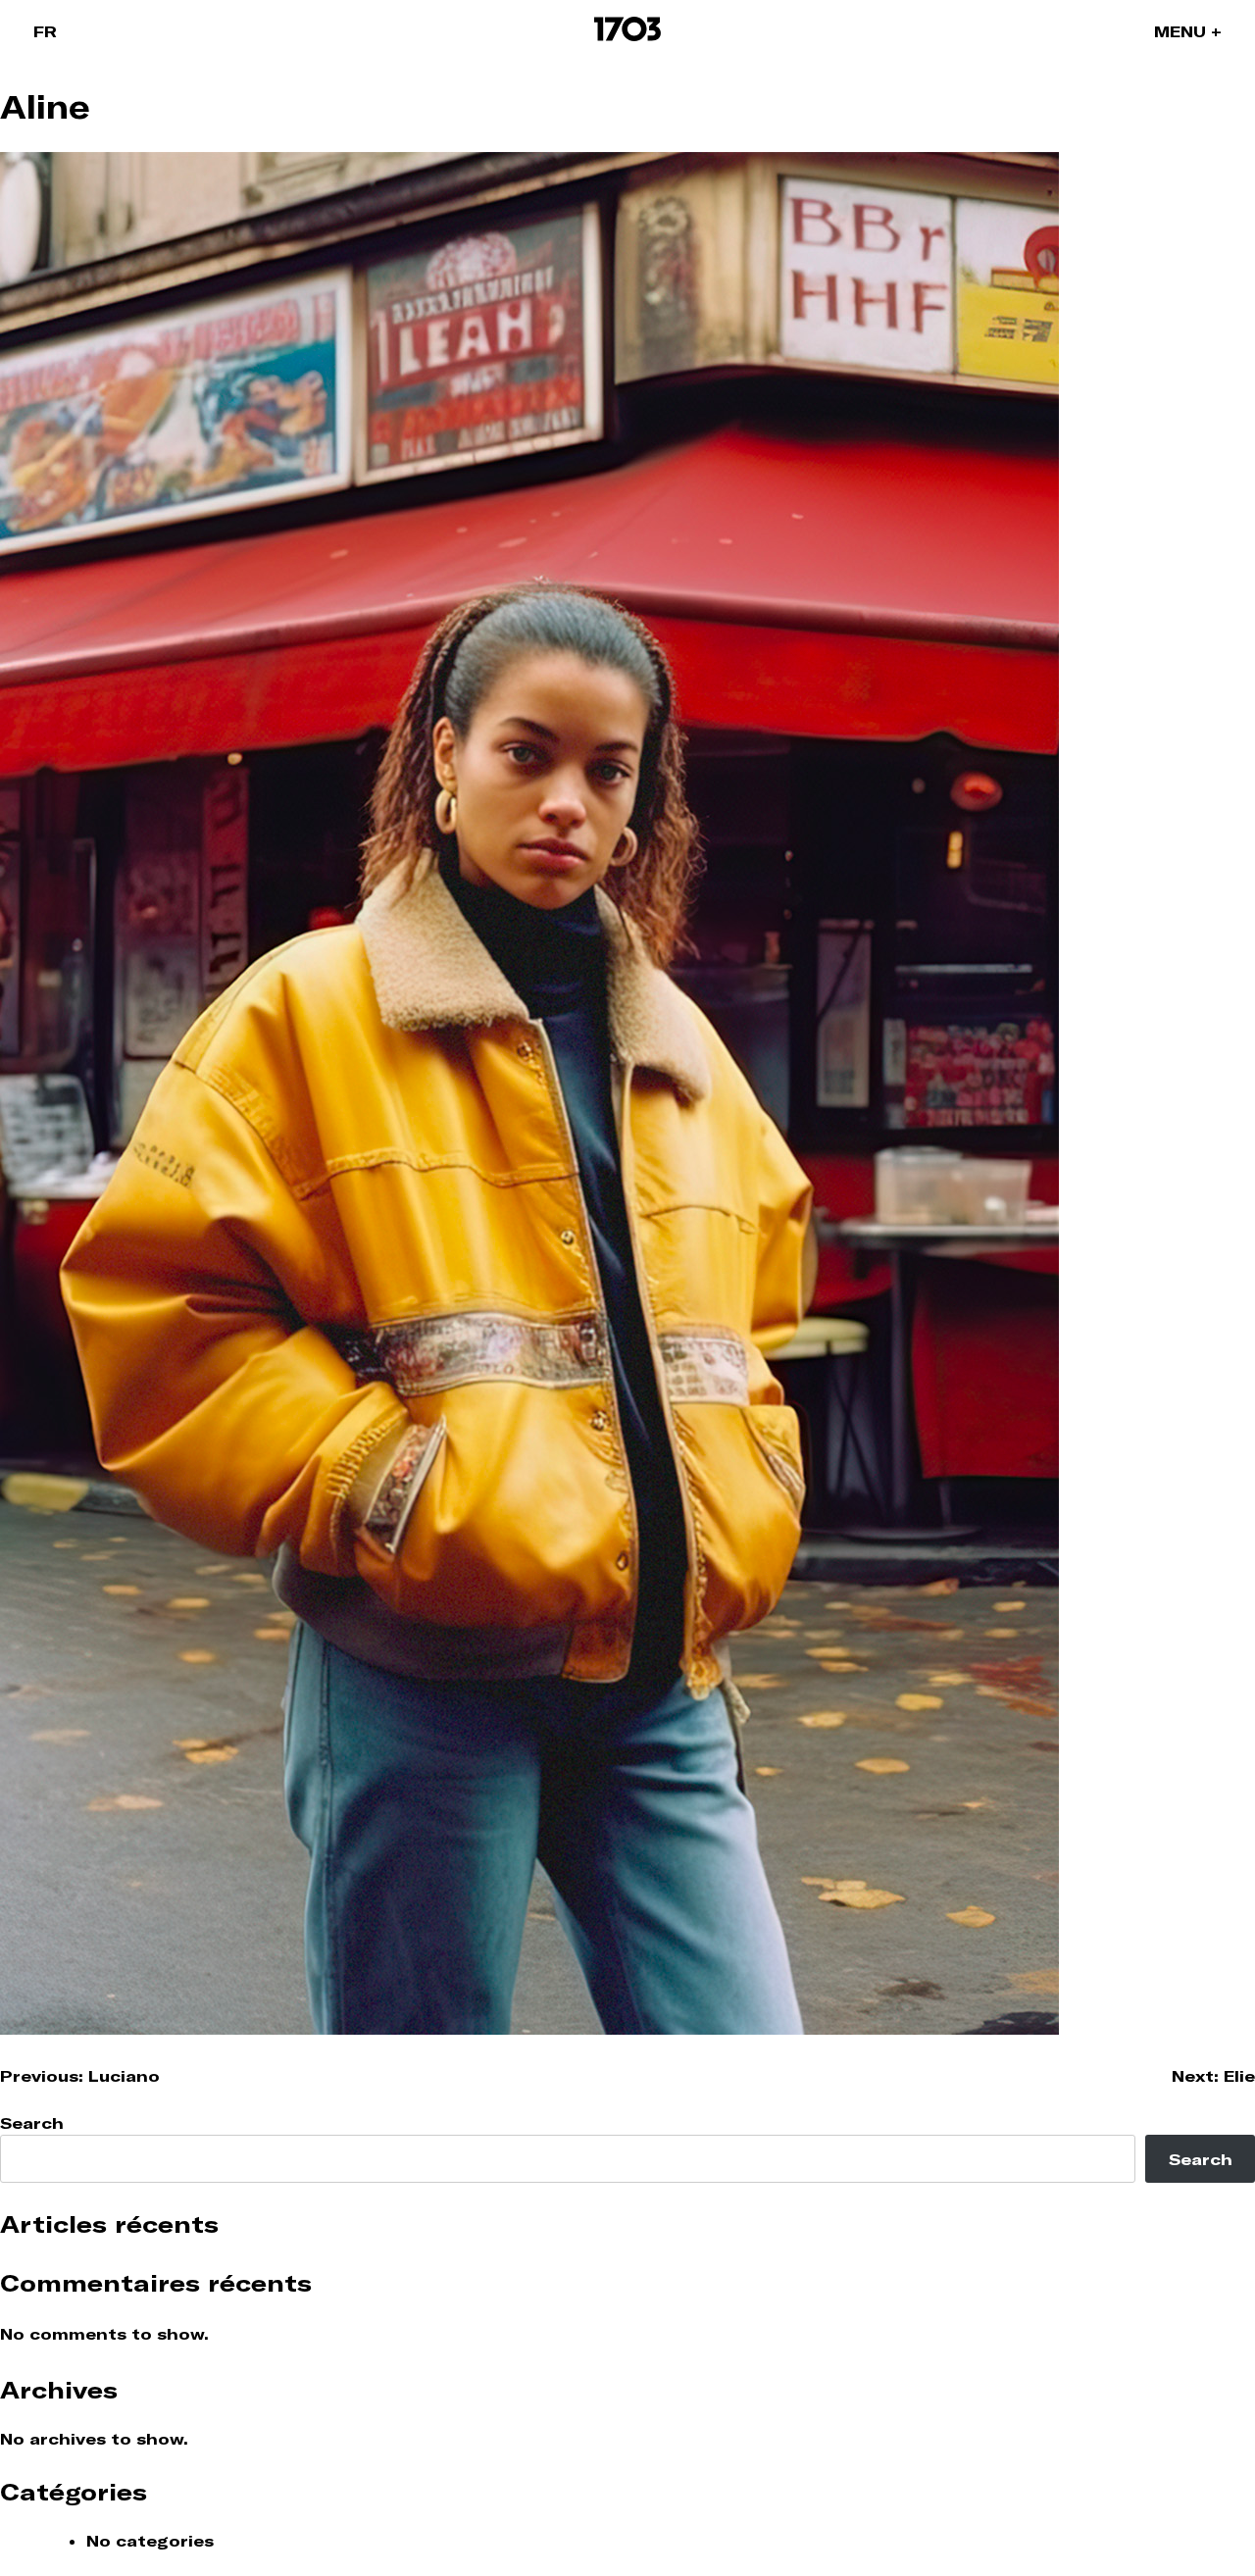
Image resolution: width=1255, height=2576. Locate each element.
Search (32, 2123)
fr (45, 31)
